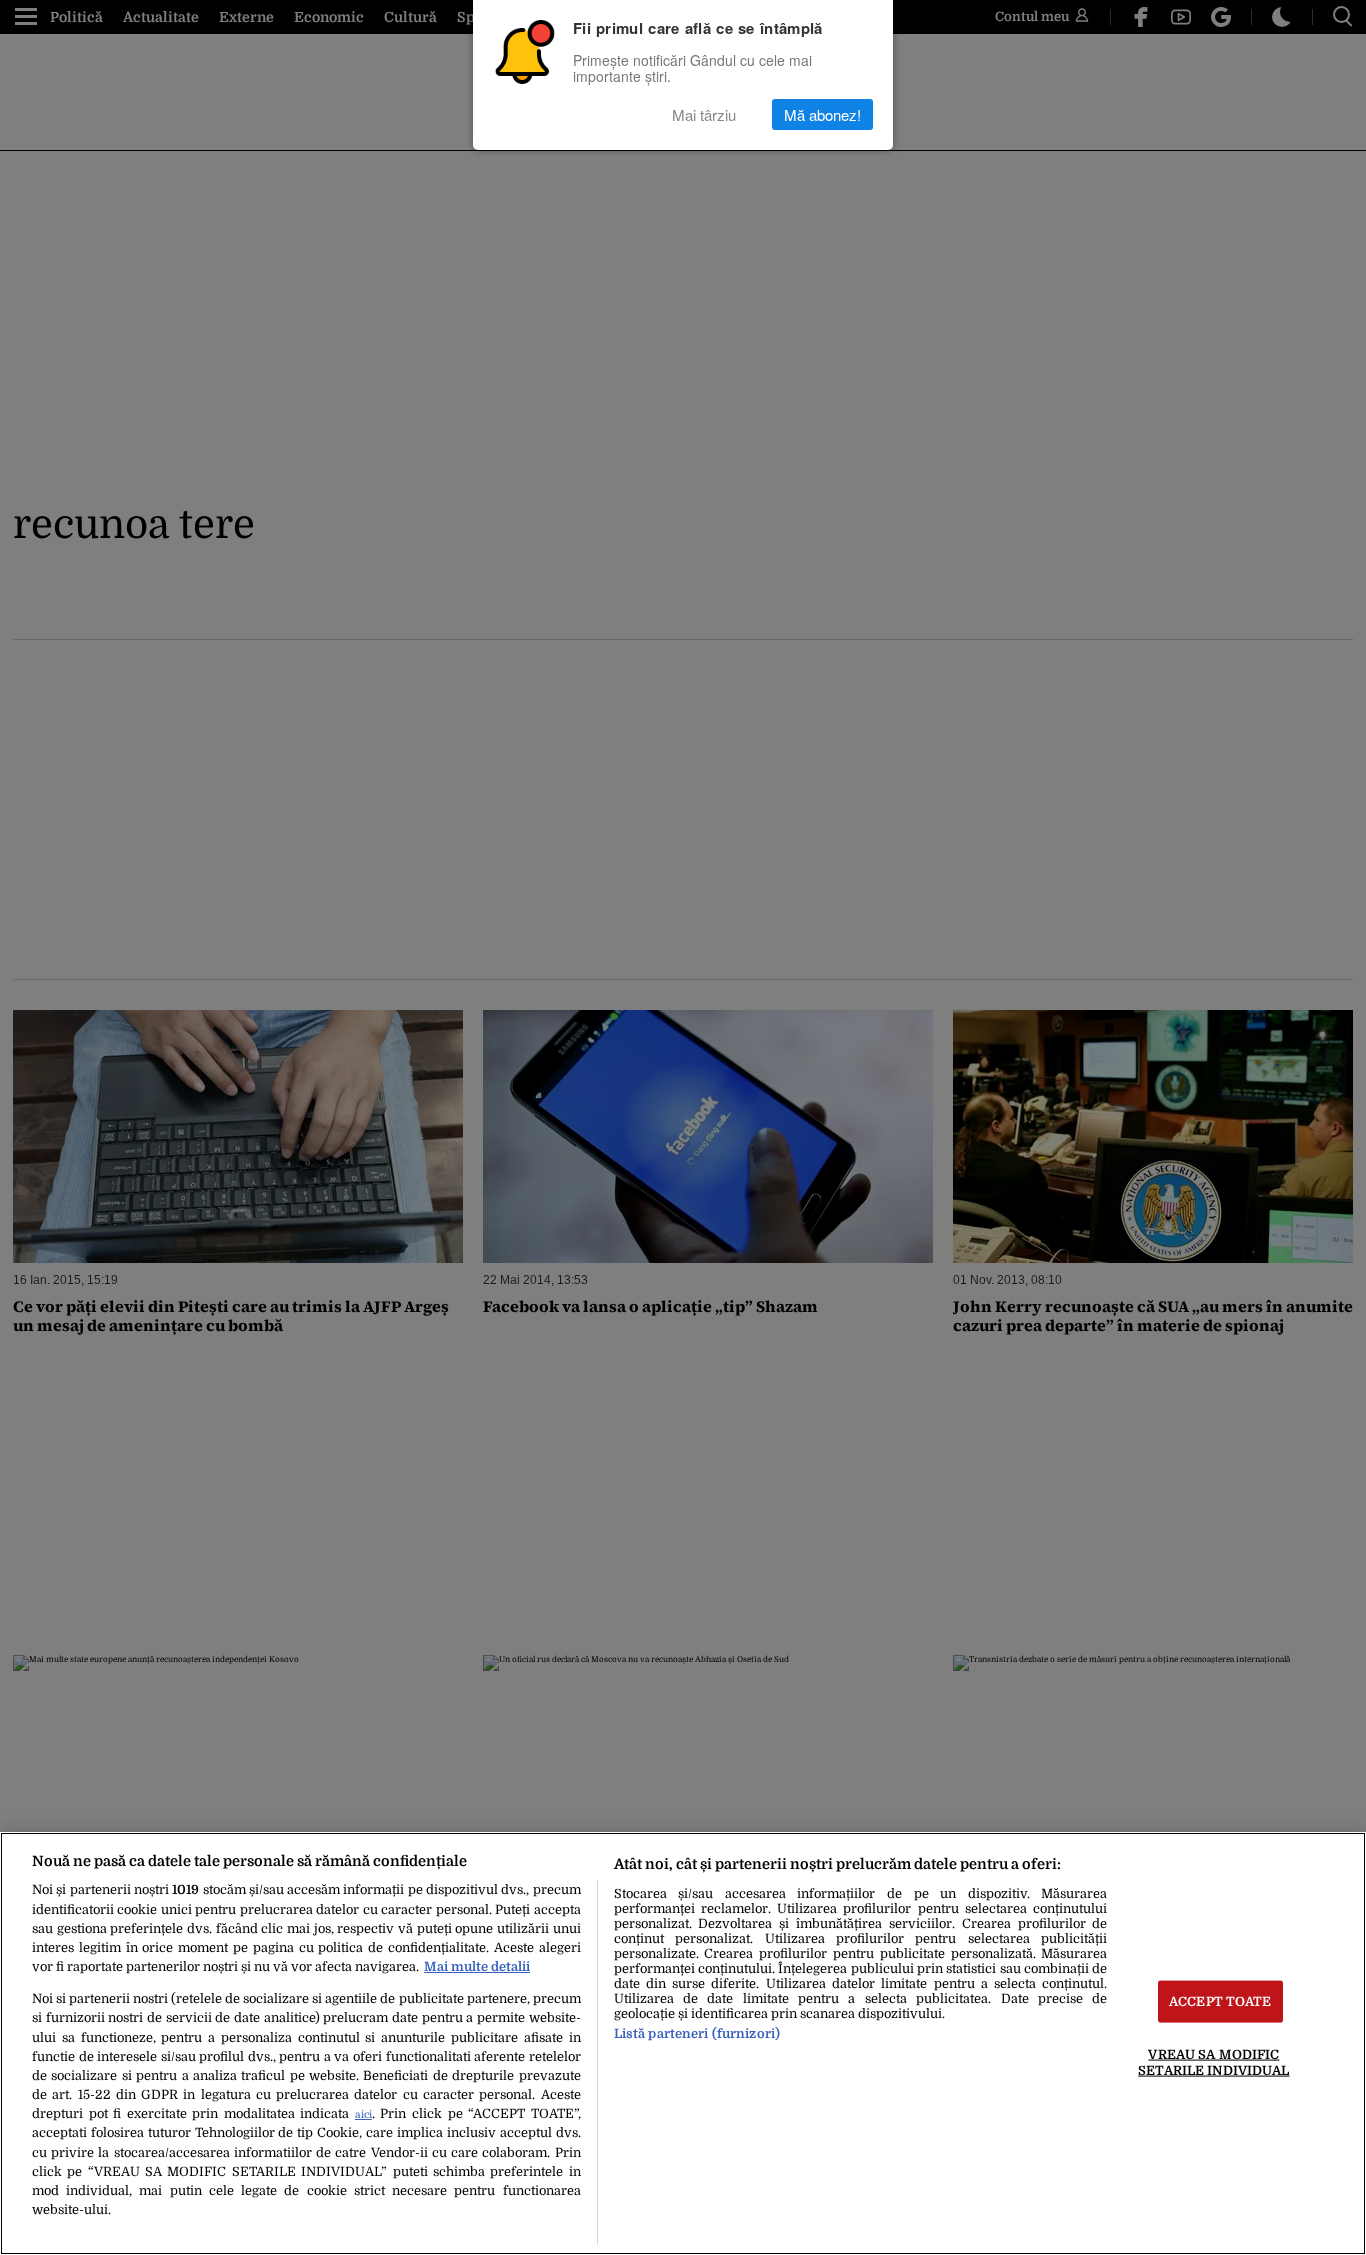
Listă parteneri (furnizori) (697, 2033)
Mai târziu (704, 114)
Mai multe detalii (477, 1966)
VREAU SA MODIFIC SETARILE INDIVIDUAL (1213, 2062)
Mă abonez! (822, 114)
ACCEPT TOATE (1220, 2001)
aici (363, 2114)
